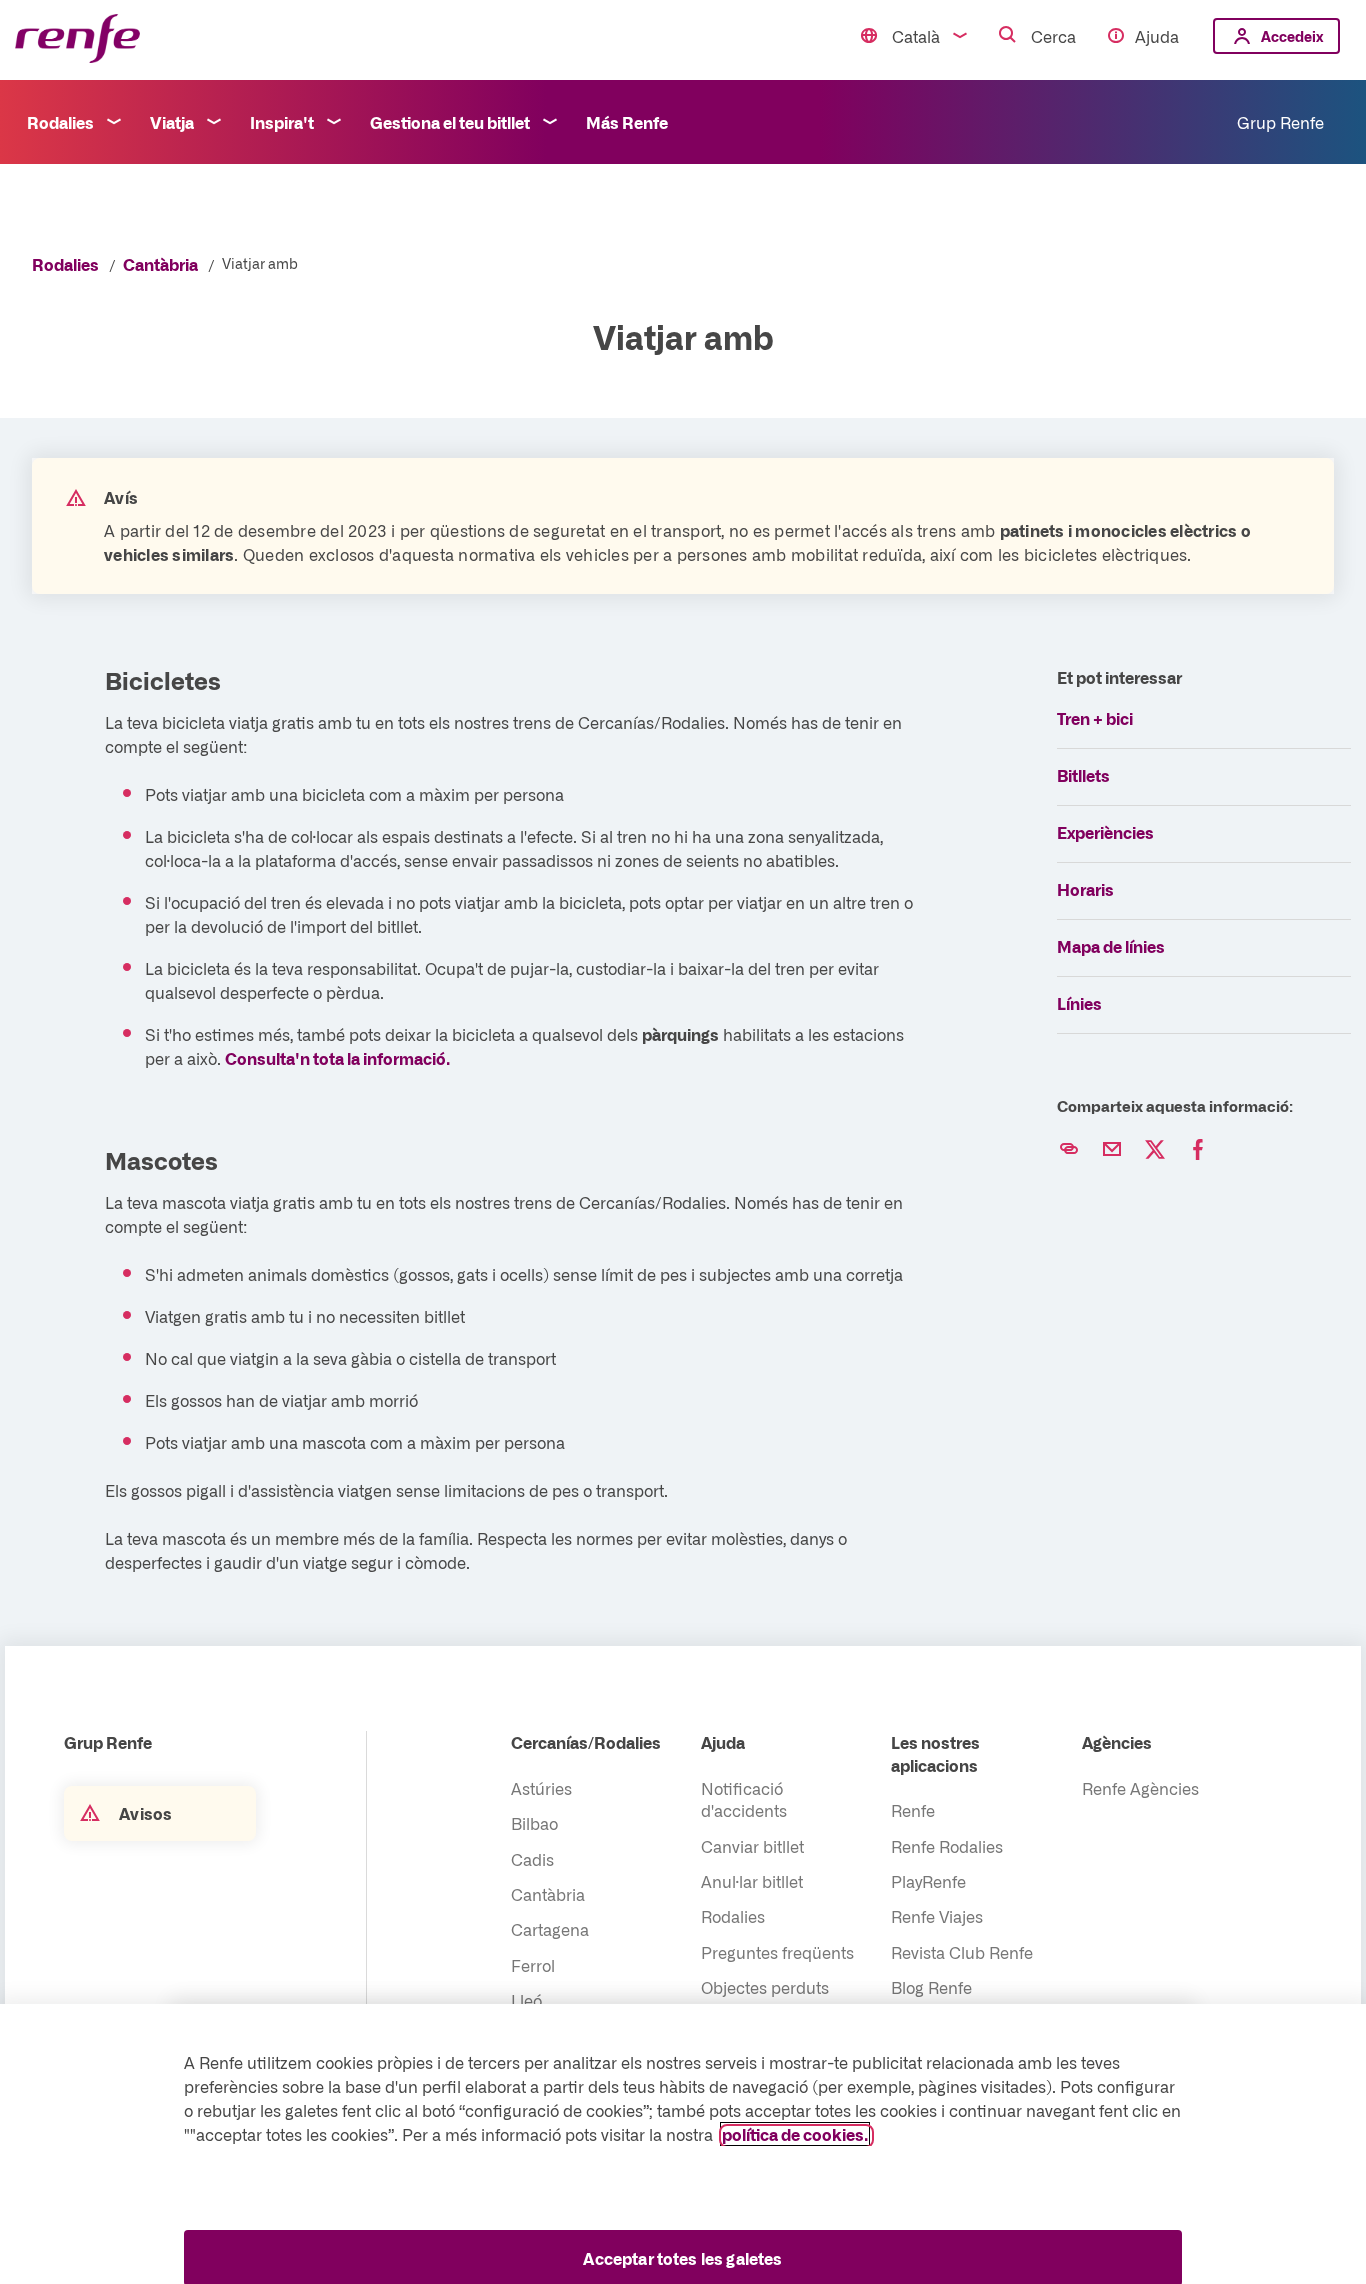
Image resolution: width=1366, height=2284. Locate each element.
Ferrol (533, 1965)
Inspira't (282, 122)
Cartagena (550, 1929)
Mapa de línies (1111, 946)
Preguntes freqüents (777, 1952)
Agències (1117, 1742)
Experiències (1105, 832)
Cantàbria (160, 264)
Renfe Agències (1140, 1788)
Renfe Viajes (937, 1916)
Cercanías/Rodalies (586, 1742)
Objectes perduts (765, 1987)
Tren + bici (1095, 718)
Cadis (532, 1859)
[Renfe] (77, 39)
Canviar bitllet (752, 1846)
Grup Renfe (1280, 122)
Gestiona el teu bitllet (450, 122)
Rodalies (60, 122)
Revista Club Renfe (962, 1952)
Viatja (172, 122)
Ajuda (1157, 36)
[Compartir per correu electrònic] (1112, 1150)
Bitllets (1083, 775)
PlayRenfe (928, 1881)
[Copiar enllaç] (1069, 1150)
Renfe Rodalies (947, 1846)
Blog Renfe (931, 1987)
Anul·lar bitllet (752, 1881)
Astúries (541, 1788)
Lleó (526, 2000)
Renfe (913, 1810)
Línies (1079, 1003)
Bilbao (534, 1823)
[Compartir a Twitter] (1155, 1150)
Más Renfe (627, 122)
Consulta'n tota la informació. (337, 1058)
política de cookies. (795, 2134)
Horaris (1085, 889)
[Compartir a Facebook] (1198, 1150)
